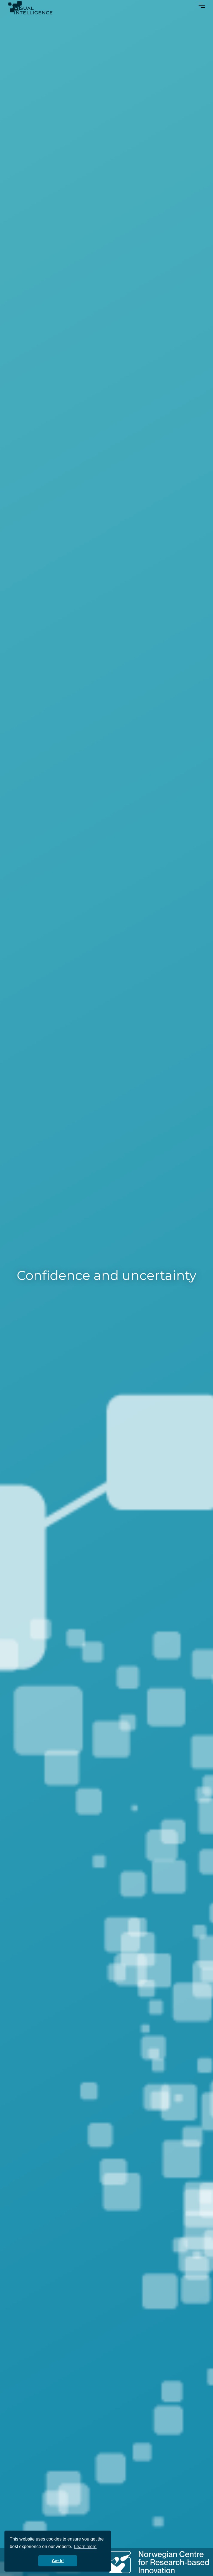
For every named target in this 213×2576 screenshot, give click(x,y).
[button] (202, 4)
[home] (30, 8)
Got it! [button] (58, 2561)
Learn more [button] (85, 2547)
